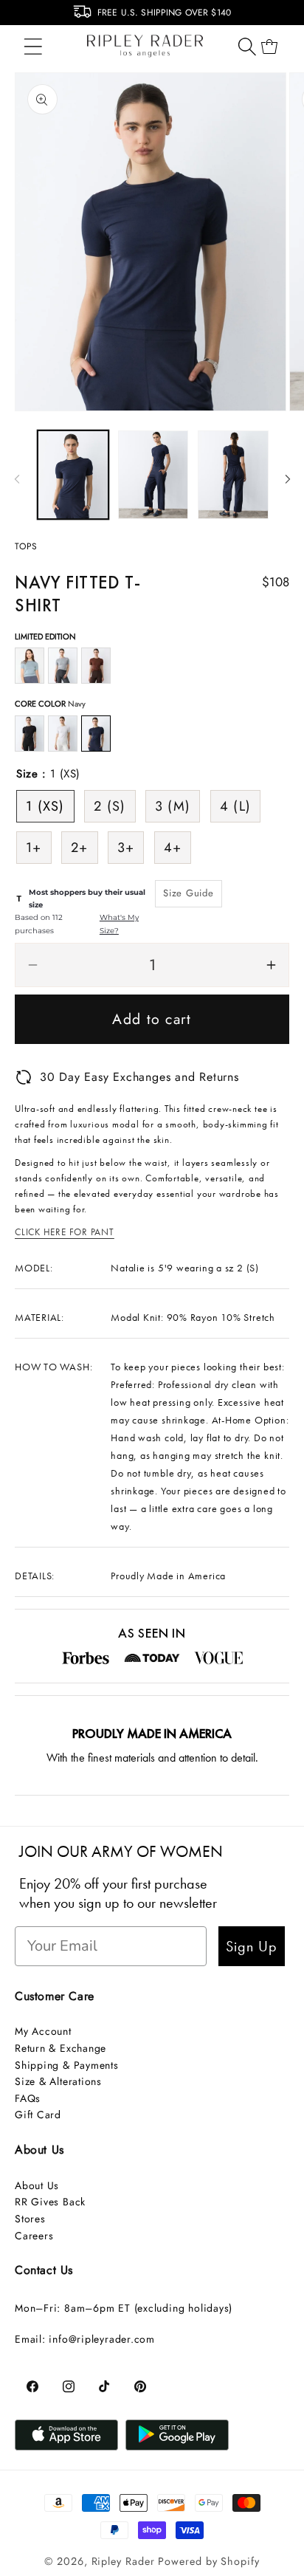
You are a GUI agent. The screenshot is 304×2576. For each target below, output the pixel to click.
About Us (37, 2185)
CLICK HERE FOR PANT (65, 1232)
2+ (80, 848)
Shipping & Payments (67, 2065)
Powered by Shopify (208, 2561)
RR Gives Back (50, 2202)
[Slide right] (288, 479)
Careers (34, 2236)
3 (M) (173, 806)
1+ (34, 848)
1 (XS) (45, 806)
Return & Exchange (61, 2048)
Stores (30, 2219)
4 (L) (236, 806)
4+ (173, 848)
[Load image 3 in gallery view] (233, 474)
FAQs (28, 2098)
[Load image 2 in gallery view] (153, 474)
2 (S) (110, 806)
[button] (33, 46)
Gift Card (38, 2115)
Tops (26, 546)
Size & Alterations (58, 2081)
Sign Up (252, 1946)
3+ (126, 848)
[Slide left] (17, 479)
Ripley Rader (123, 2561)
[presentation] (9, 16)
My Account (43, 2031)
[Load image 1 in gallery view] (73, 474)
